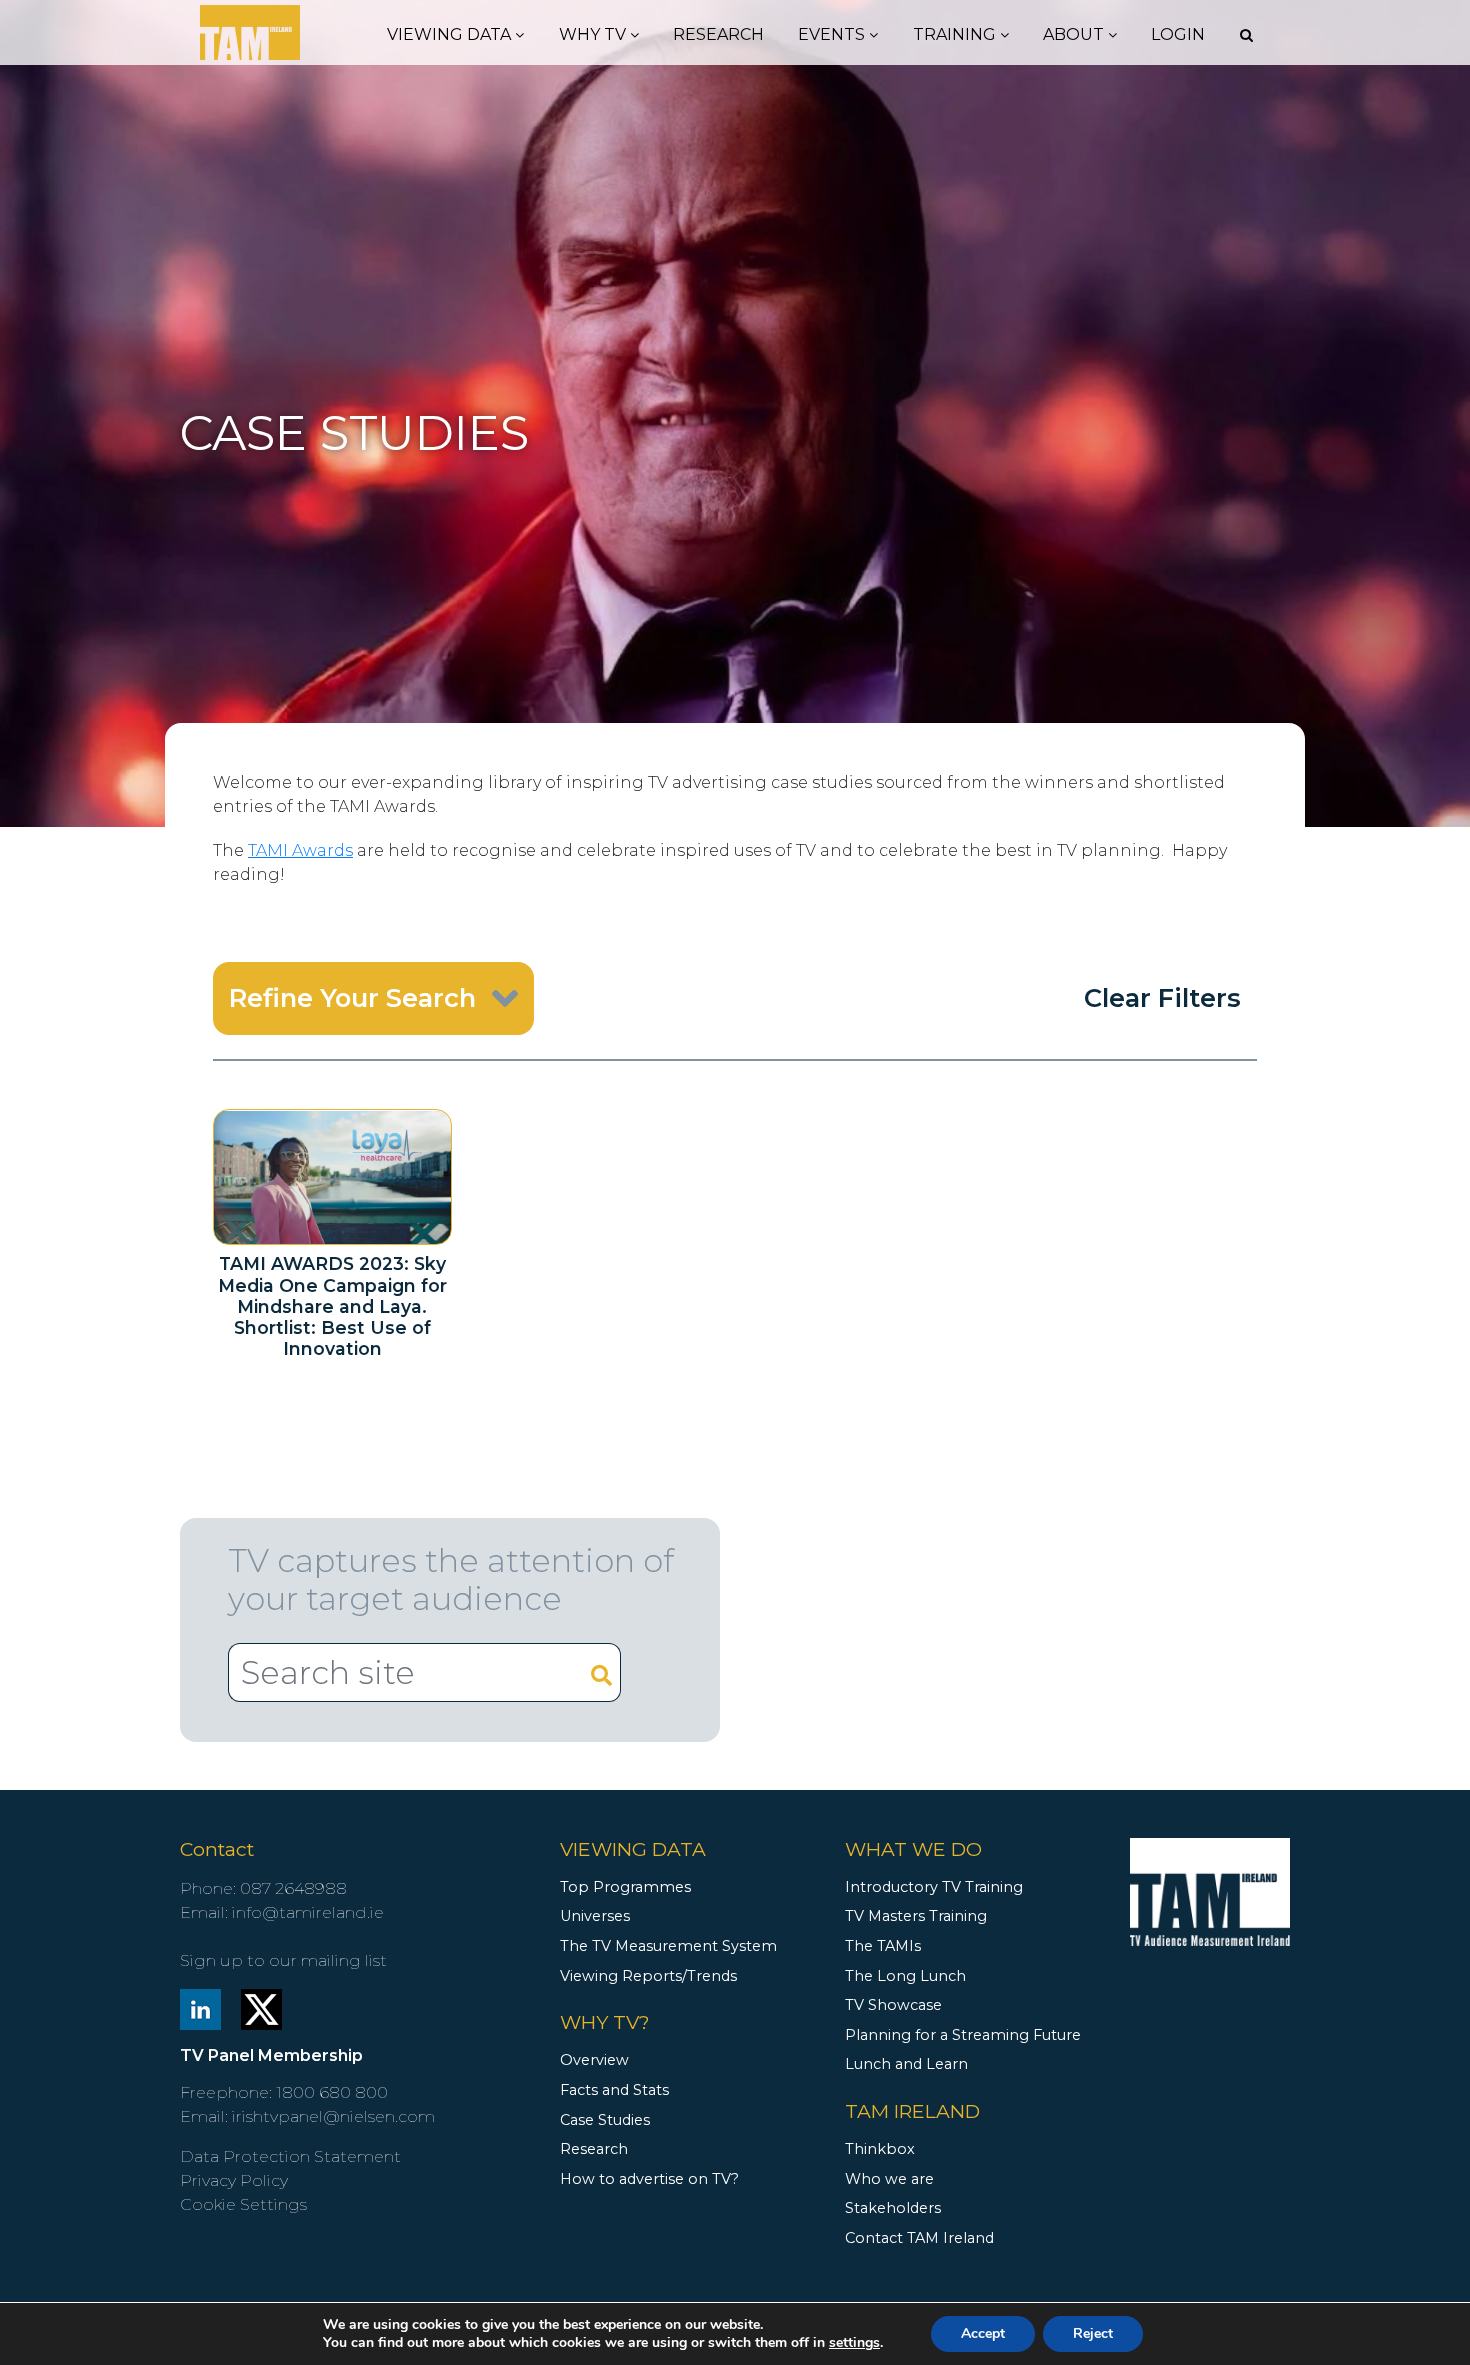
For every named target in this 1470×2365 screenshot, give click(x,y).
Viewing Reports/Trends (648, 1976)
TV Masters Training (916, 1916)
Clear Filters (1162, 997)
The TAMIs (883, 1946)
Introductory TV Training (934, 1887)
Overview (594, 2060)
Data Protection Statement (290, 2156)
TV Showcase (893, 2005)
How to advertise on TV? (649, 2179)
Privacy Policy (234, 2180)
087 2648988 (293, 1888)
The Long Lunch (905, 1976)
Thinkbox (880, 2149)
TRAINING (956, 34)
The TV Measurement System (668, 1946)
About (1075, 34)
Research (718, 34)
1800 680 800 (332, 2092)
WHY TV (594, 34)
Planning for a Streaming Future (963, 2035)
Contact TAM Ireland (919, 2238)
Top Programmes (625, 1887)
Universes (595, 1916)
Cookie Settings (243, 2204)
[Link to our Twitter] (261, 2007)
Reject (1093, 2333)
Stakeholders (893, 2208)
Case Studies (605, 2120)
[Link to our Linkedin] (200, 2007)
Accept (983, 2333)
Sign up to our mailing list (283, 1960)
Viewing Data (451, 34)
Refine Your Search (352, 997)
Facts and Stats (614, 2090)
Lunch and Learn (906, 2064)
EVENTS (833, 34)
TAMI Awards (300, 850)
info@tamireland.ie (308, 1912)
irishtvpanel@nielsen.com (333, 2116)
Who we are (889, 2179)
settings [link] (854, 2342)
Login (1178, 34)
